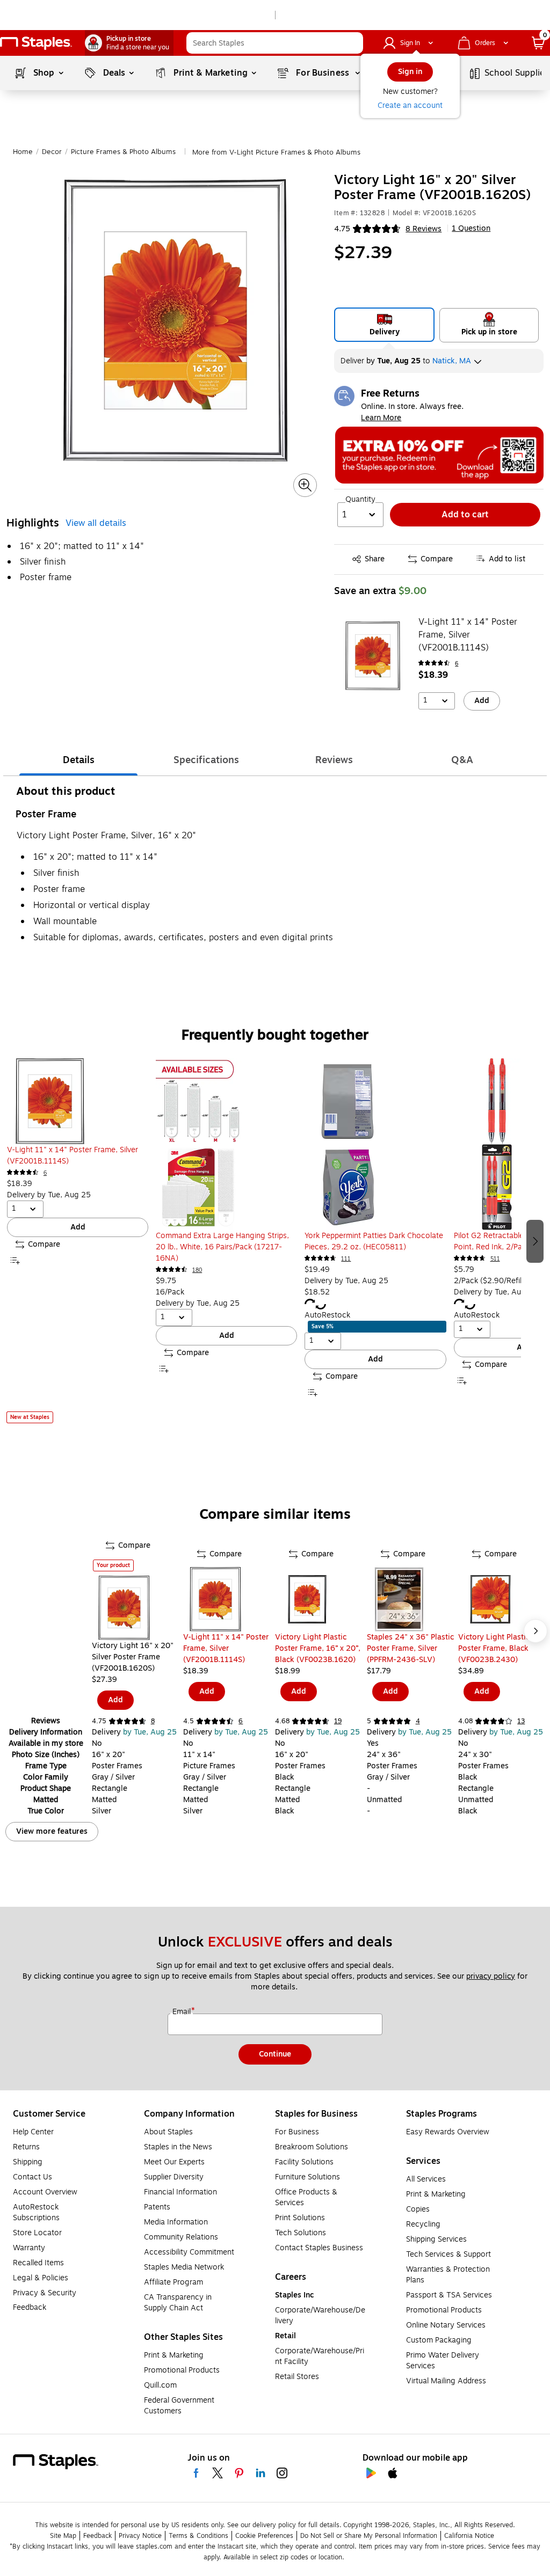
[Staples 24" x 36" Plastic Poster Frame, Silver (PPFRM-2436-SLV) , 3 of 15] (413, 1599)
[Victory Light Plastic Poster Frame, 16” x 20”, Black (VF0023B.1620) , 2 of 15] (321, 1599)
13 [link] (521, 1721)
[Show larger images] (305, 485)
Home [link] (23, 152)
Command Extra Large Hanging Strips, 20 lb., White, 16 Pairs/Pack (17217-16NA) (222, 1247)
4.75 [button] (342, 229)
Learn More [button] (381, 418)
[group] (78, 1240)
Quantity (360, 500)
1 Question (471, 229)
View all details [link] (96, 523)
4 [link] (418, 1721)
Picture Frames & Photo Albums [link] (123, 152)
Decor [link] (52, 152)
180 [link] (197, 1270)
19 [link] (338, 1721)
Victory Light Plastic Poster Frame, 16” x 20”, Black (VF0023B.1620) (318, 1648)
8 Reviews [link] (424, 229)
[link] (129, 43)
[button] (352, 43)
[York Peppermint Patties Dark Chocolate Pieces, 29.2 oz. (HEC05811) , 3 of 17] (375, 1144)
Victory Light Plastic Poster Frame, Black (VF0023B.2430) (494, 1648)
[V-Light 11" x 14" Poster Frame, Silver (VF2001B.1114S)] (373, 656)
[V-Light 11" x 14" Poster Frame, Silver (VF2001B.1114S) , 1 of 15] (229, 1599)
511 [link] (495, 1259)
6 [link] (457, 664)
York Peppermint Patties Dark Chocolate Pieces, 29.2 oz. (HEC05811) (374, 1241)
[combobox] (275, 43)
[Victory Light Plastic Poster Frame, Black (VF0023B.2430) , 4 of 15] (504, 1599)
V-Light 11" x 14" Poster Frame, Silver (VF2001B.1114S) (468, 635)
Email (183, 2012)
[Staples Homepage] (36, 43)
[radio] (384, 325)
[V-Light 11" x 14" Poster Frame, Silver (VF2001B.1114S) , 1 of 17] (78, 1101)
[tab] (78, 760)
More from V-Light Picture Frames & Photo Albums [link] (276, 152)
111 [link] (346, 1259)
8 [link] (153, 1721)
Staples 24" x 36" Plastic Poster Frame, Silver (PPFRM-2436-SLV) (410, 1648)
